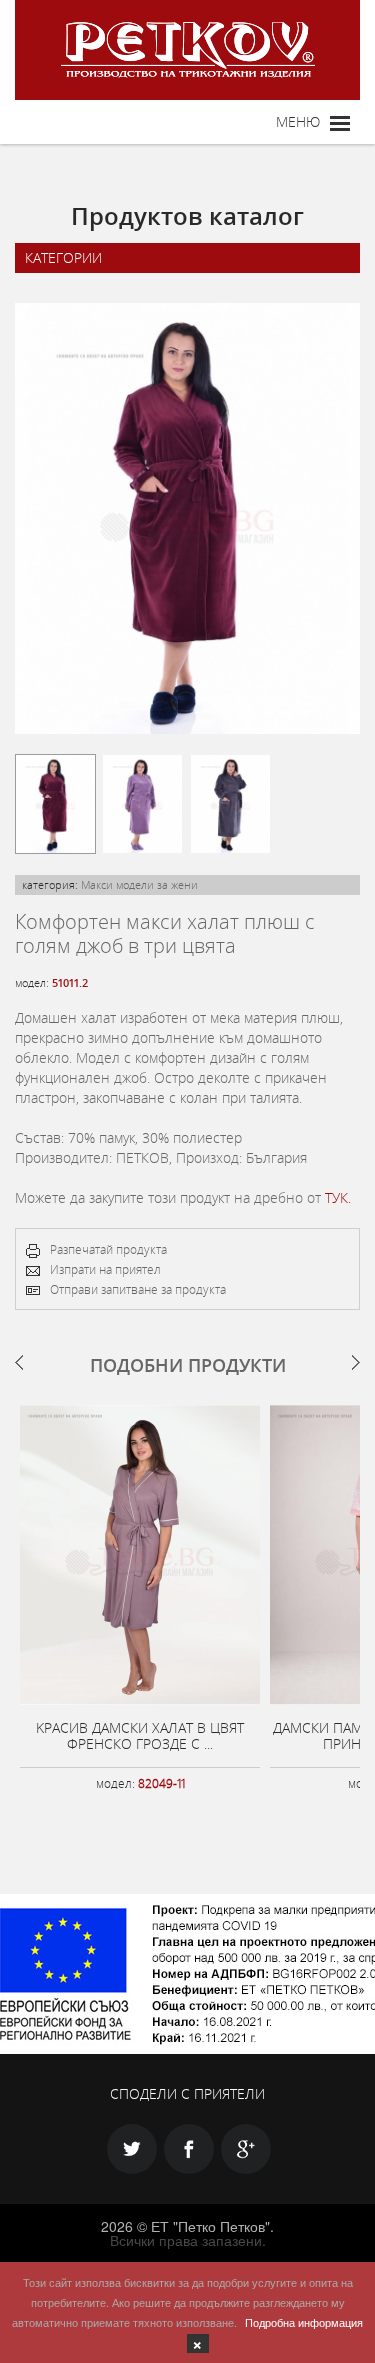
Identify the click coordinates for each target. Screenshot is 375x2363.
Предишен (19, 1362)
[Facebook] (189, 2149)
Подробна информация (304, 2322)
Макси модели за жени (139, 884)
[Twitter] (132, 2149)
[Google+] (246, 2149)
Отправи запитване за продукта (138, 1289)
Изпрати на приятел (105, 1269)
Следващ (356, 1362)
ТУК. (338, 1197)
